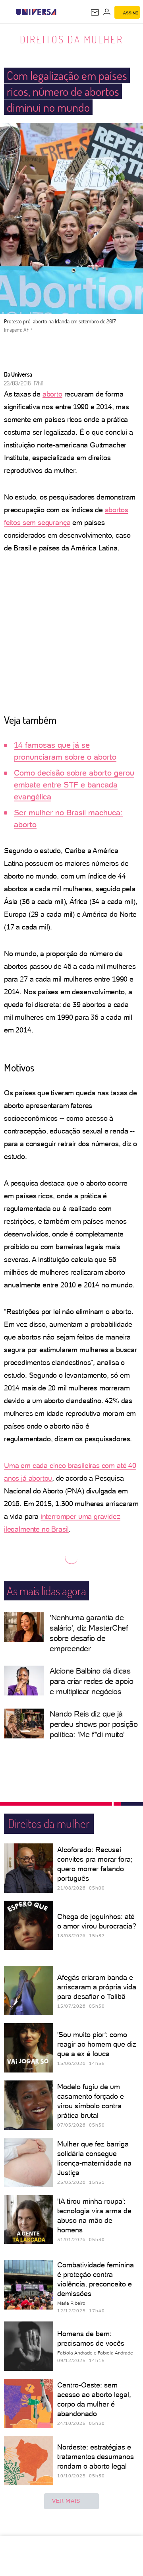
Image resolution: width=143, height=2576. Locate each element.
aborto (52, 394)
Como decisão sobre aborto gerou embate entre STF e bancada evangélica (74, 785)
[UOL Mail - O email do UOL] (95, 12)
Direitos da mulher (71, 39)
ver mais (66, 2501)
